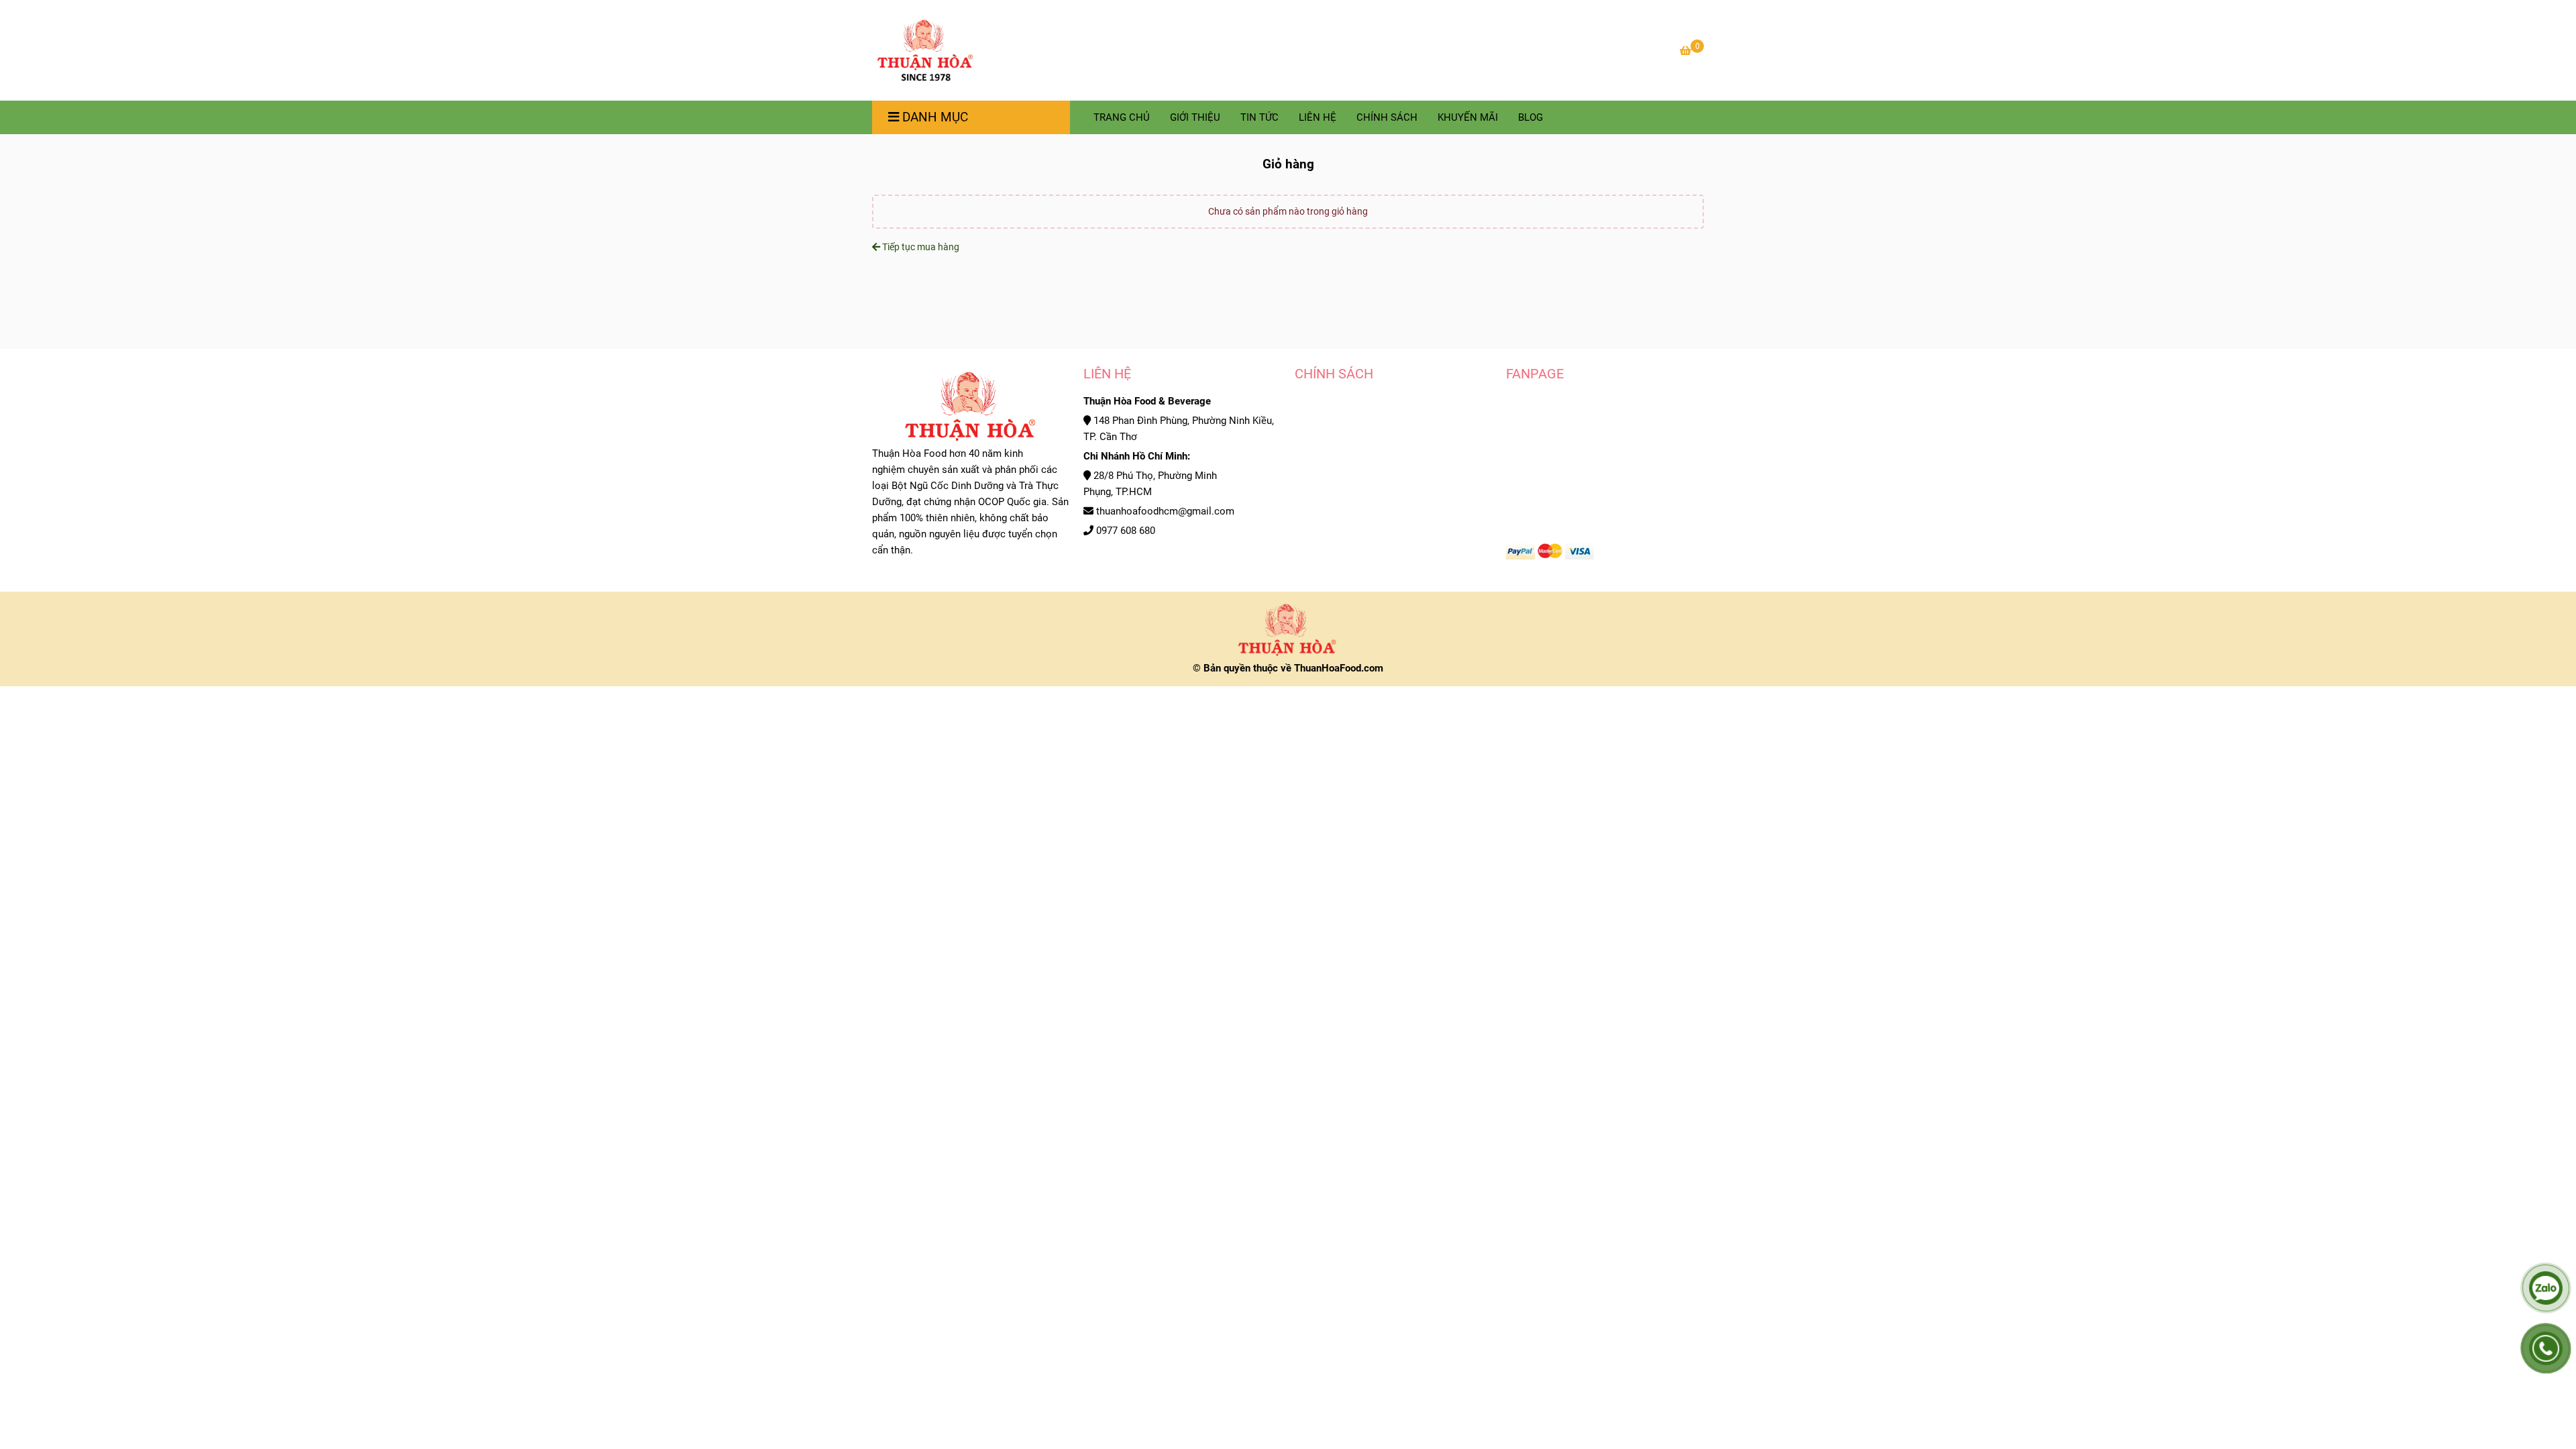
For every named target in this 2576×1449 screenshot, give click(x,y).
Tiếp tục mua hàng (920, 247)
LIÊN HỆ (1318, 117)
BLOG (1531, 117)
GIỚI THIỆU (1195, 117)
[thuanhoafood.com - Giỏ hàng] (925, 50)
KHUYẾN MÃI (1468, 117)
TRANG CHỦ (1122, 117)
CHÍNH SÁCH (1387, 117)
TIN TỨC (1259, 117)
